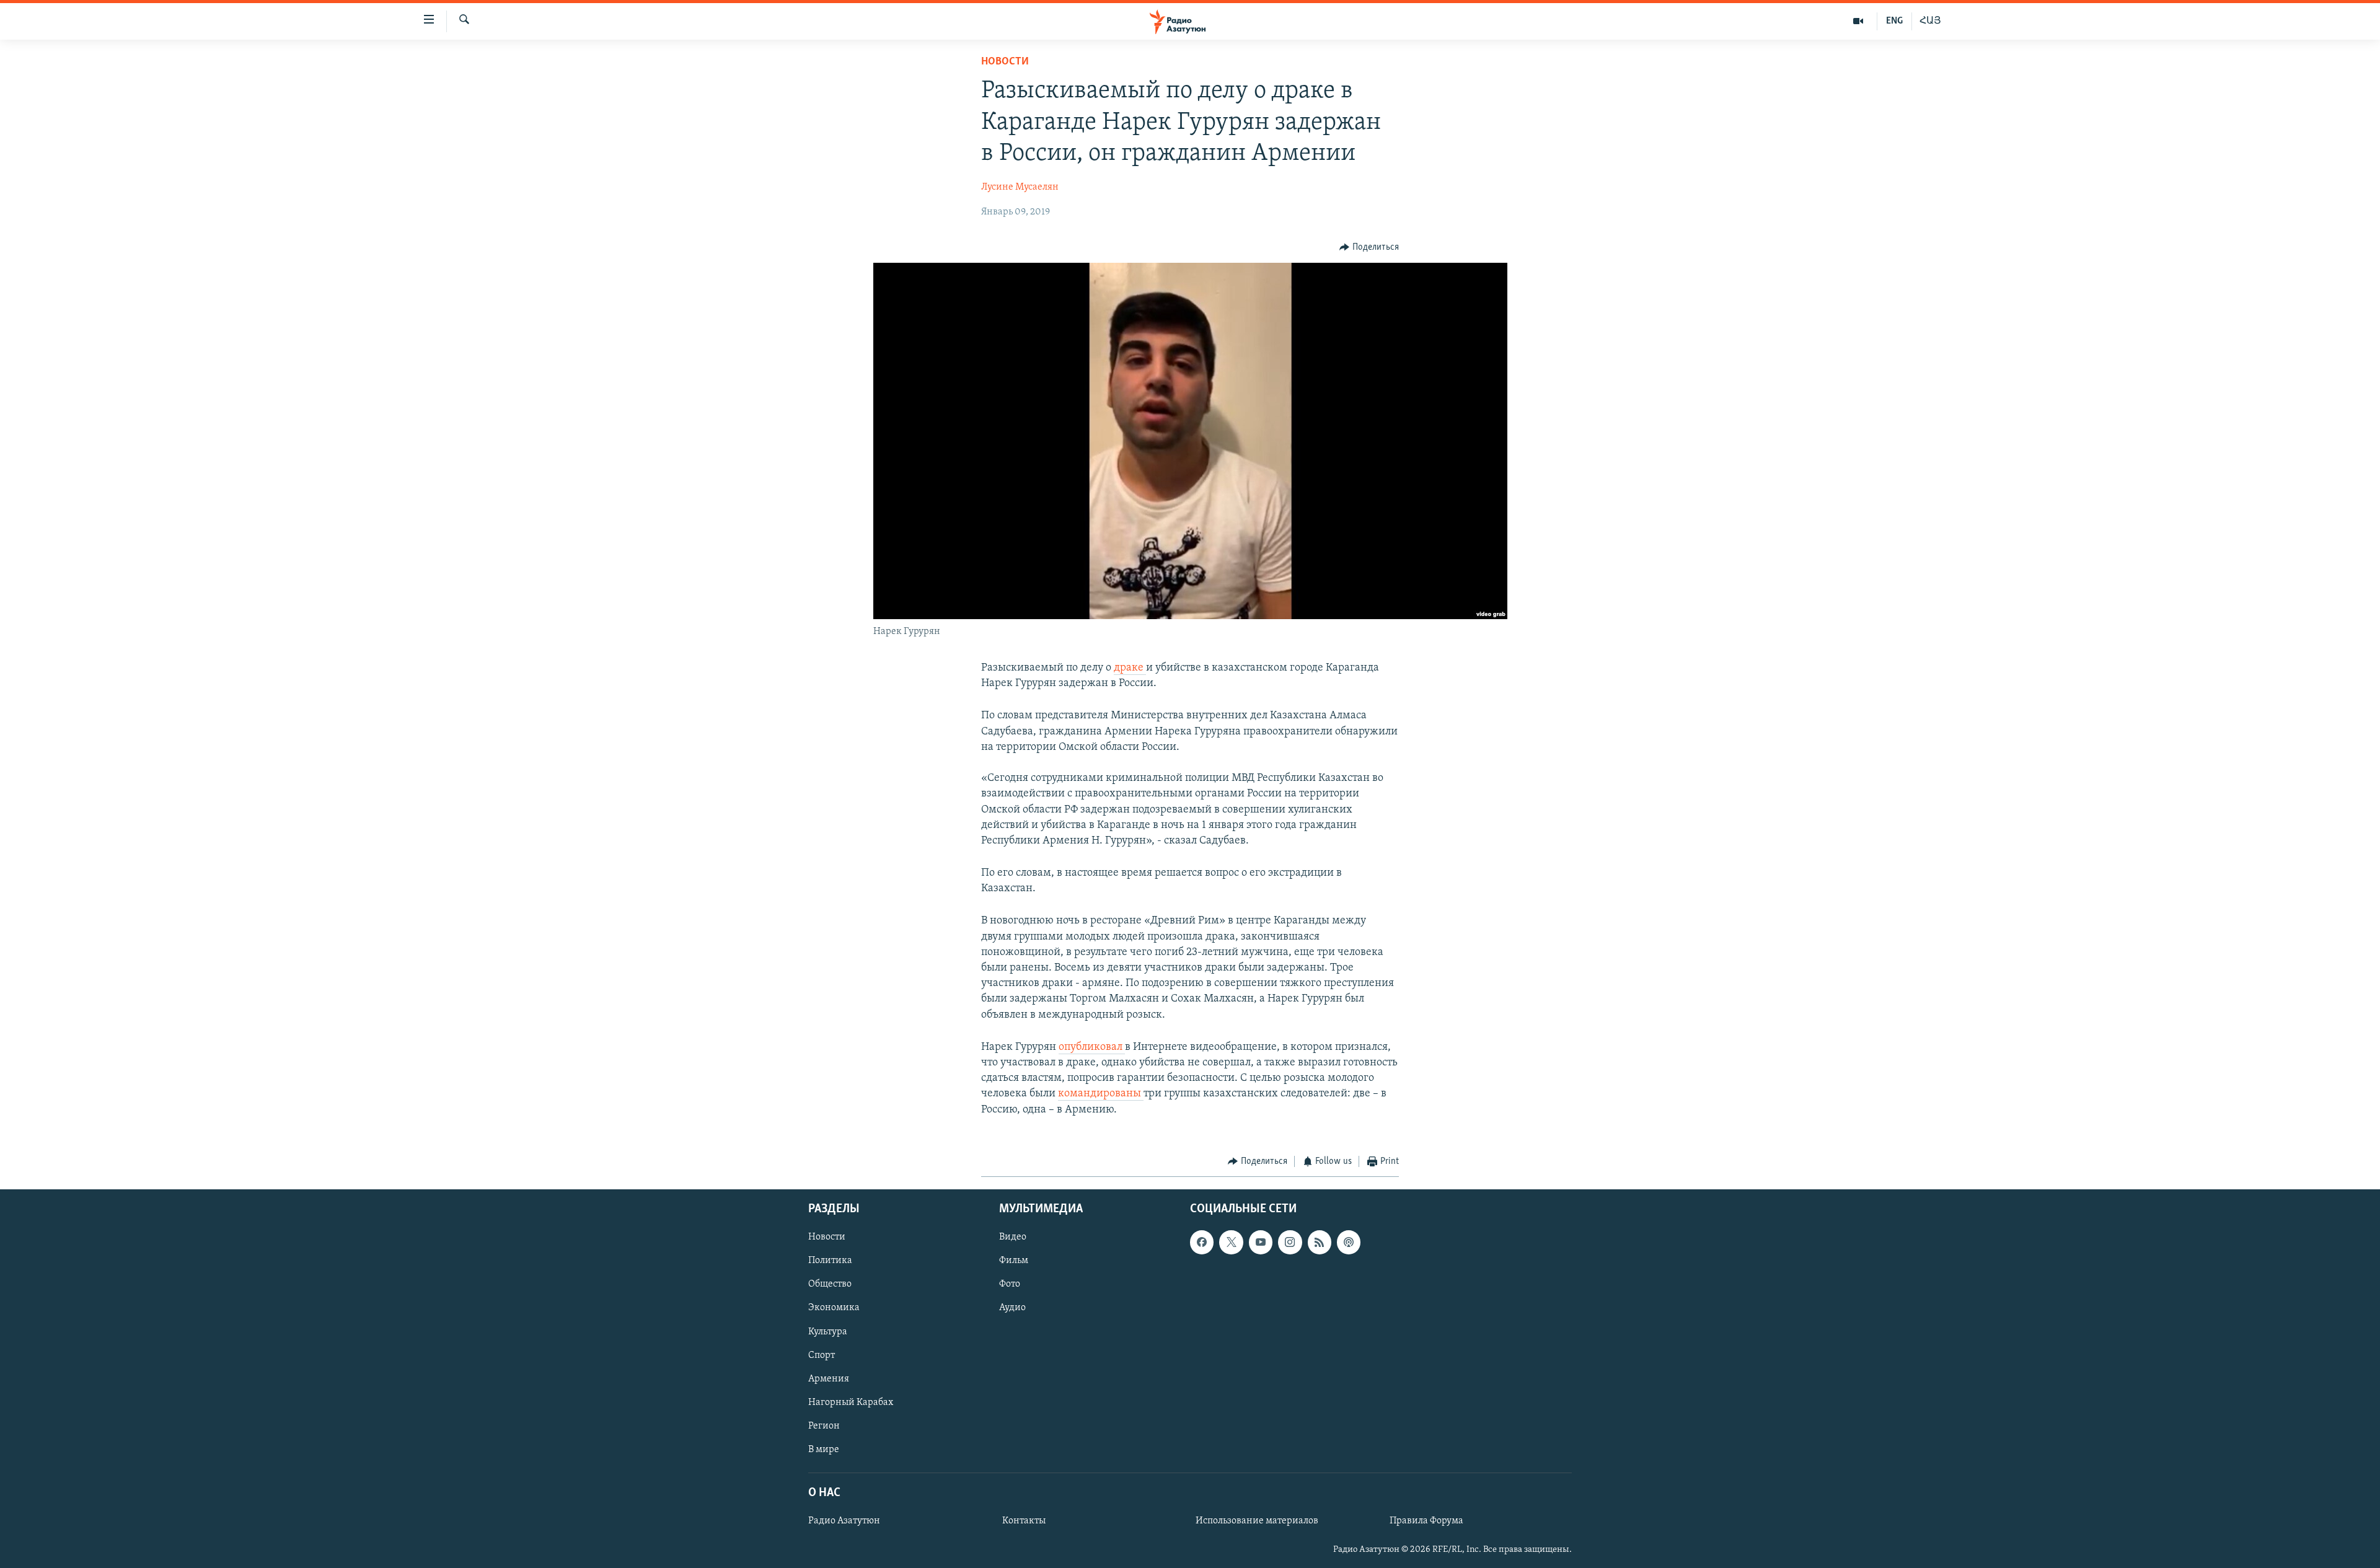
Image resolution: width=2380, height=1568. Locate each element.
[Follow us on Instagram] (1290, 1243)
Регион (824, 1426)
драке (1130, 668)
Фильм (1014, 1261)
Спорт (822, 1355)
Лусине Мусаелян (1020, 187)
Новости (1005, 62)
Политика (830, 1261)
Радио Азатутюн (844, 1521)
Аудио (1012, 1308)
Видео (1013, 1238)
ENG (1894, 21)
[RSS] (1320, 1243)
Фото (1010, 1285)
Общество (830, 1285)
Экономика (834, 1308)
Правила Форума (1426, 1521)
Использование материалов (1257, 1521)
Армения (829, 1379)
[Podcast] (1349, 1243)
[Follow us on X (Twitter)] (1231, 1243)
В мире (824, 1450)
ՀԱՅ (1930, 21)
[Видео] (1858, 21)
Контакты (1024, 1521)
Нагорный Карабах (851, 1403)
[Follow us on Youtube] (1261, 1243)
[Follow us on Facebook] (1202, 1243)
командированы (1101, 1094)
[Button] (1369, 247)
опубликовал (1092, 1047)
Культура (828, 1332)
